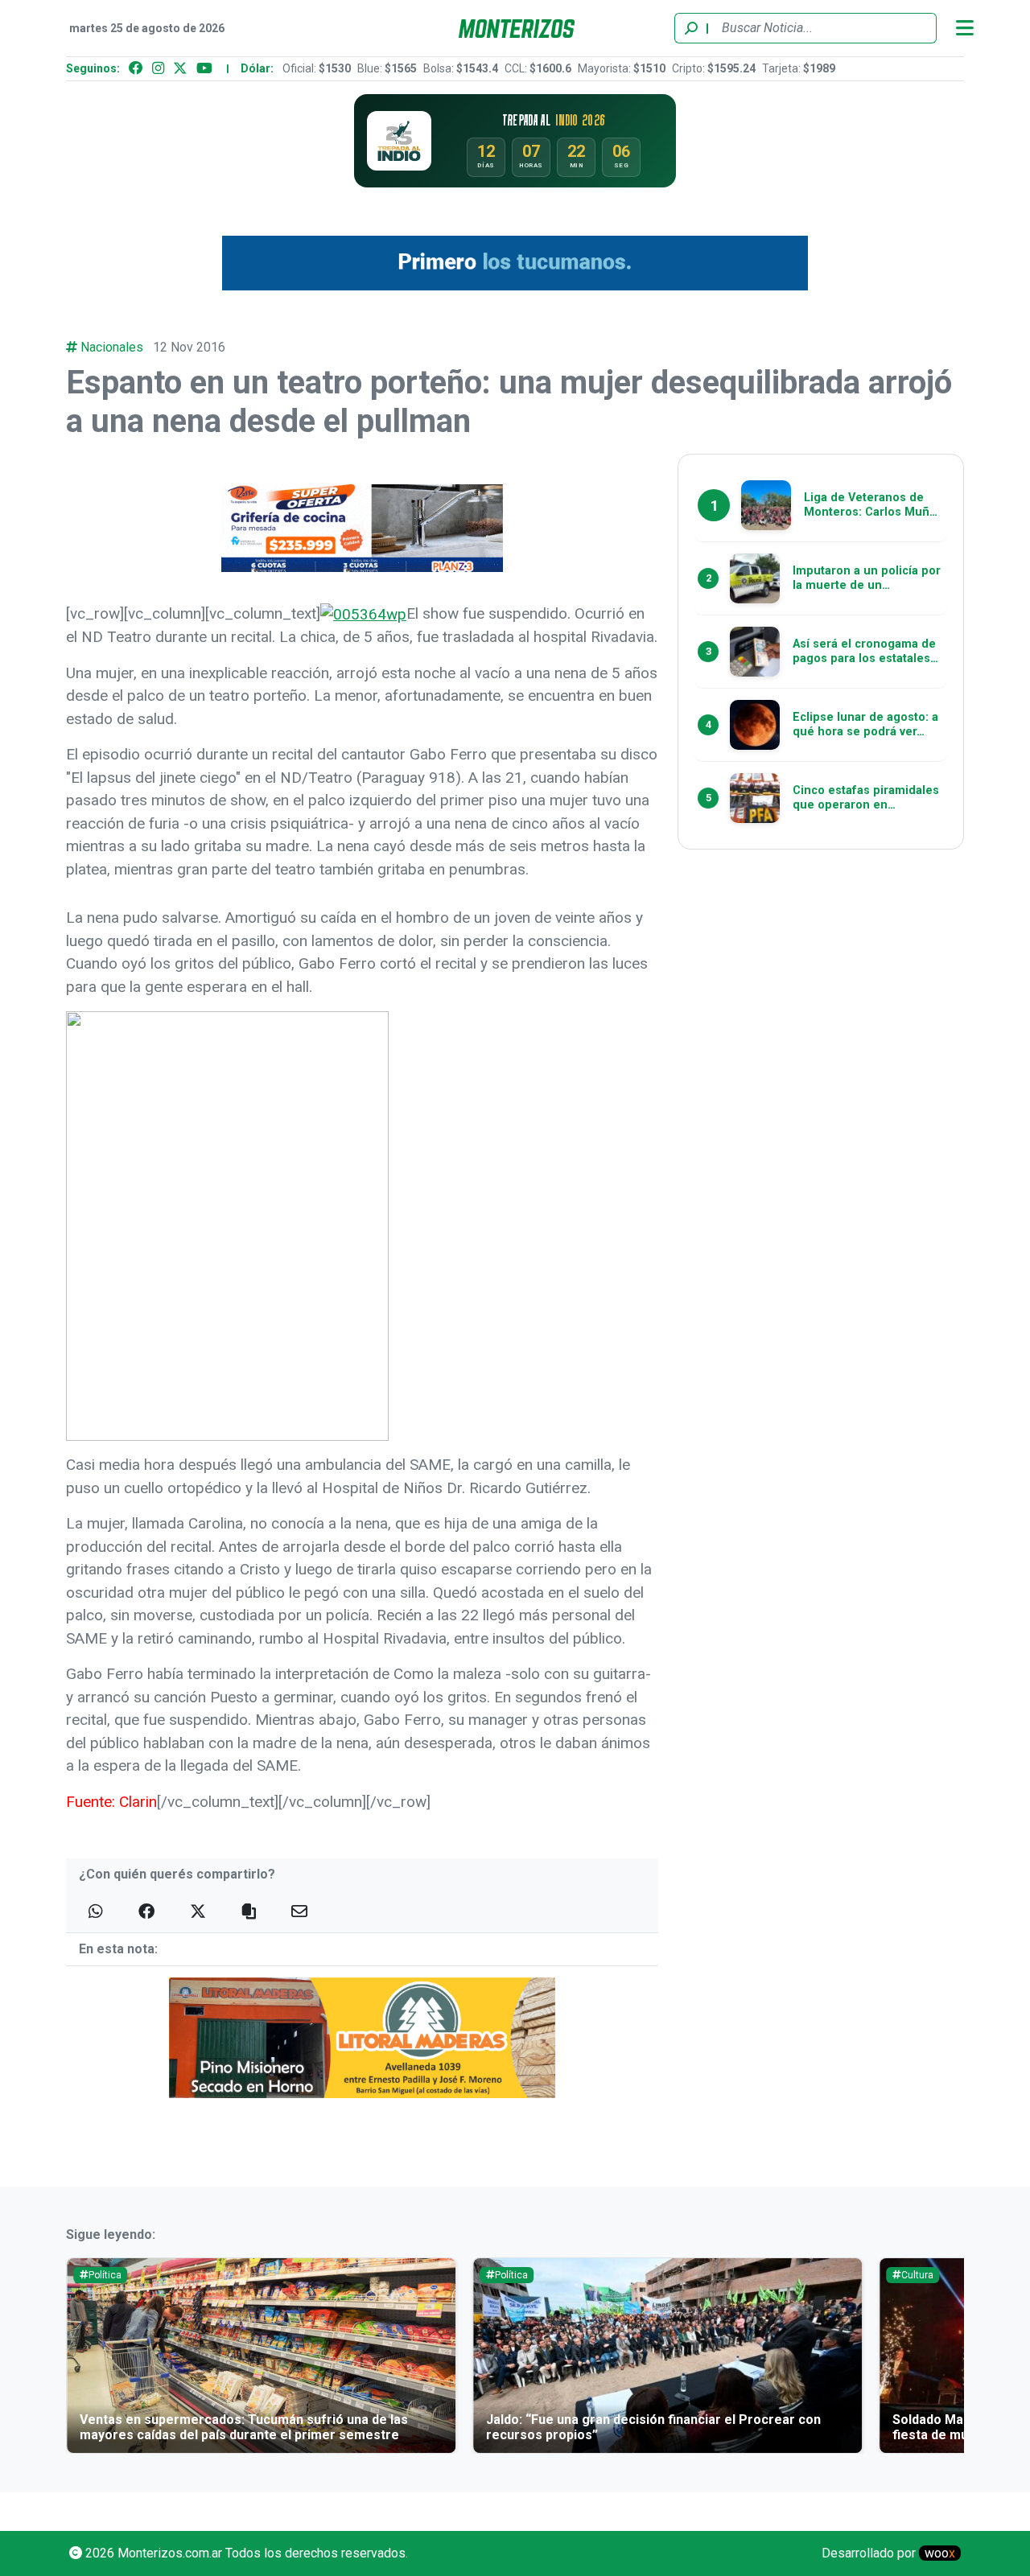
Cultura (917, 2275)
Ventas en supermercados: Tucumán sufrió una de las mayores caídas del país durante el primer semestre (244, 2427)
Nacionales (112, 347)
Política (105, 2275)
